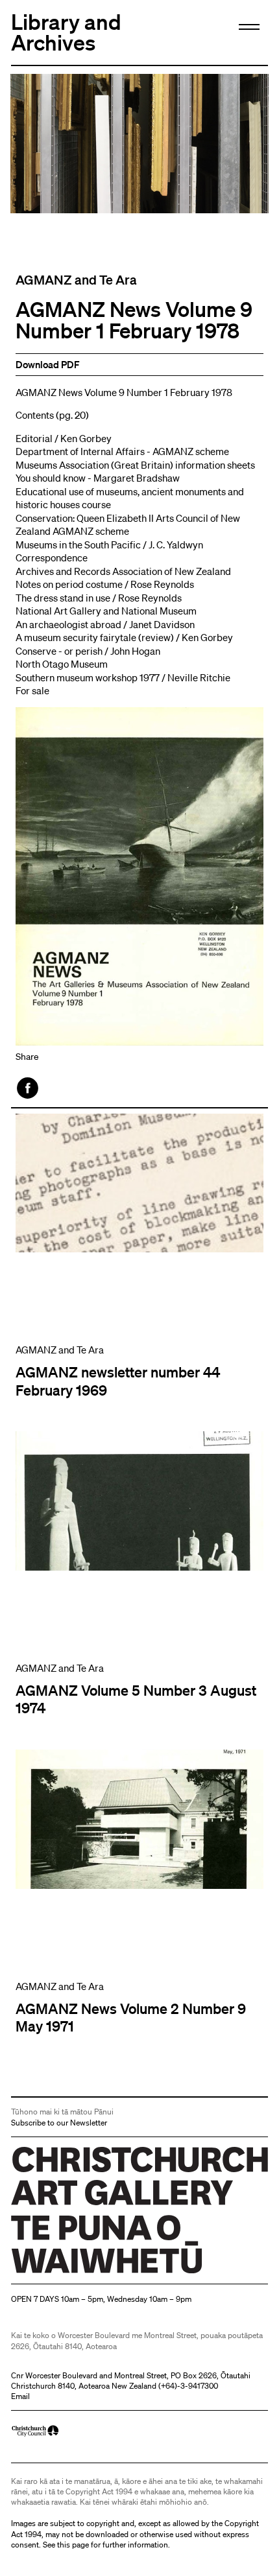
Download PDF (48, 364)
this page (73, 2545)
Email (20, 2396)
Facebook (29, 1088)
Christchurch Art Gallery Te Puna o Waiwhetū (89, 2274)
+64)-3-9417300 (189, 2386)
